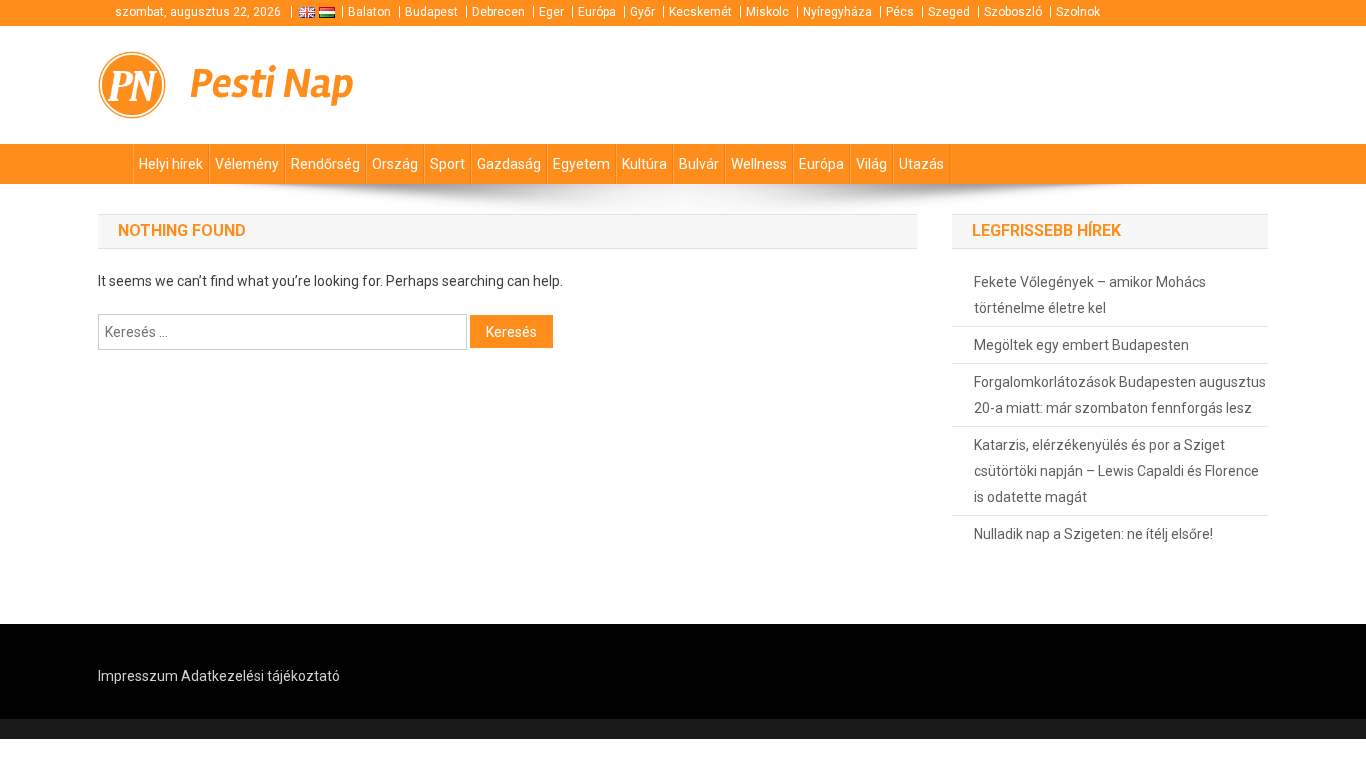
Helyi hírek (171, 164)
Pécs (900, 12)
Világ (871, 164)
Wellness (759, 164)
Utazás (921, 164)
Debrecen (498, 12)
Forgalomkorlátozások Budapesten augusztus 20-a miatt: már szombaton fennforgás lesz (1120, 395)
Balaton (369, 12)
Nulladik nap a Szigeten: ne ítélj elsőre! (1093, 534)
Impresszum (138, 676)
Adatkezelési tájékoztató (260, 676)
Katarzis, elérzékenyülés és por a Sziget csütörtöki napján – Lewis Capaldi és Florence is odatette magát (1116, 471)
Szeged (949, 12)
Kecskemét (700, 12)
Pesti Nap (272, 84)
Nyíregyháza (837, 12)
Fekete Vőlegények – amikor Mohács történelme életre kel (1090, 295)
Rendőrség (325, 164)
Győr (642, 12)
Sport (447, 164)
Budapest (431, 12)
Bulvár (699, 164)
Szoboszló (1013, 12)
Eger (551, 12)
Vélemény (247, 164)
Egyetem (581, 164)
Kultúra (644, 164)
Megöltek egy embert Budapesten (1081, 345)
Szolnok (1078, 12)
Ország (395, 164)
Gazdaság (509, 164)
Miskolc (767, 12)
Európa (597, 12)
